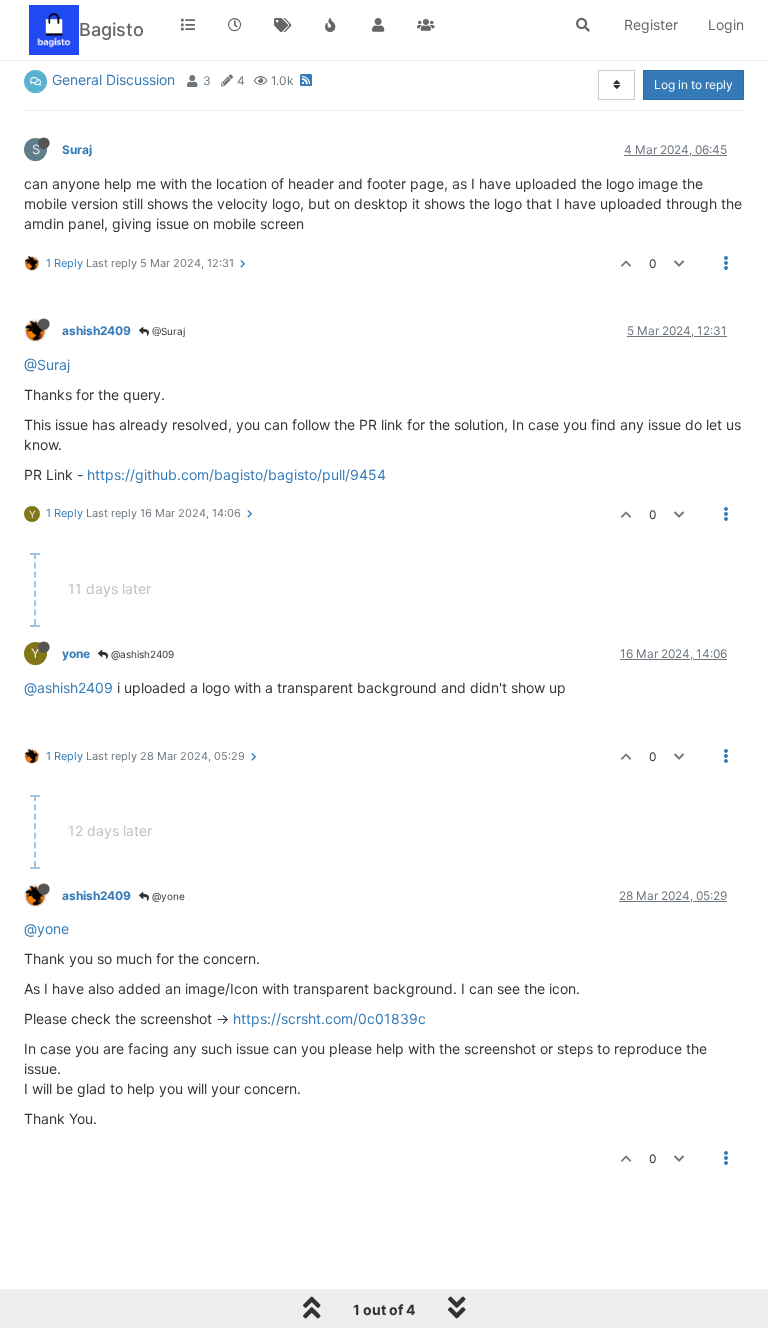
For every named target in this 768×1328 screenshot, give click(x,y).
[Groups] (426, 25)
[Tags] (283, 25)
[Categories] (188, 25)
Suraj (77, 149)
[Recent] (236, 25)
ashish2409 (96, 330)
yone (76, 653)
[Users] (378, 25)
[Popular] (331, 25)
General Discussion (113, 79)
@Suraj (167, 331)
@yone (167, 896)
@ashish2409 (141, 654)
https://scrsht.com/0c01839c (329, 1018)
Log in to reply (693, 84)
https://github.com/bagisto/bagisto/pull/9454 (236, 474)
